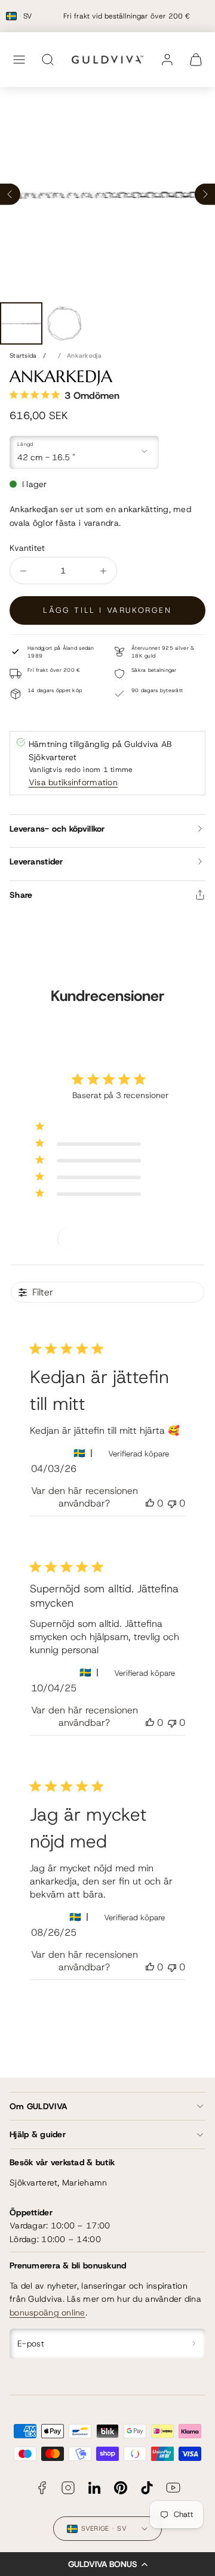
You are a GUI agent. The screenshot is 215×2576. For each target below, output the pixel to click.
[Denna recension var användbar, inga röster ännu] (150, 1503)
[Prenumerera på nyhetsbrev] (194, 2344)
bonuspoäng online (47, 2312)
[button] (107, 2564)
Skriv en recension (109, 1238)
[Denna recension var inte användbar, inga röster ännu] (172, 1503)
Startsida (23, 355)
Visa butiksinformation (73, 782)
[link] (167, 60)
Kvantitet (27, 548)
